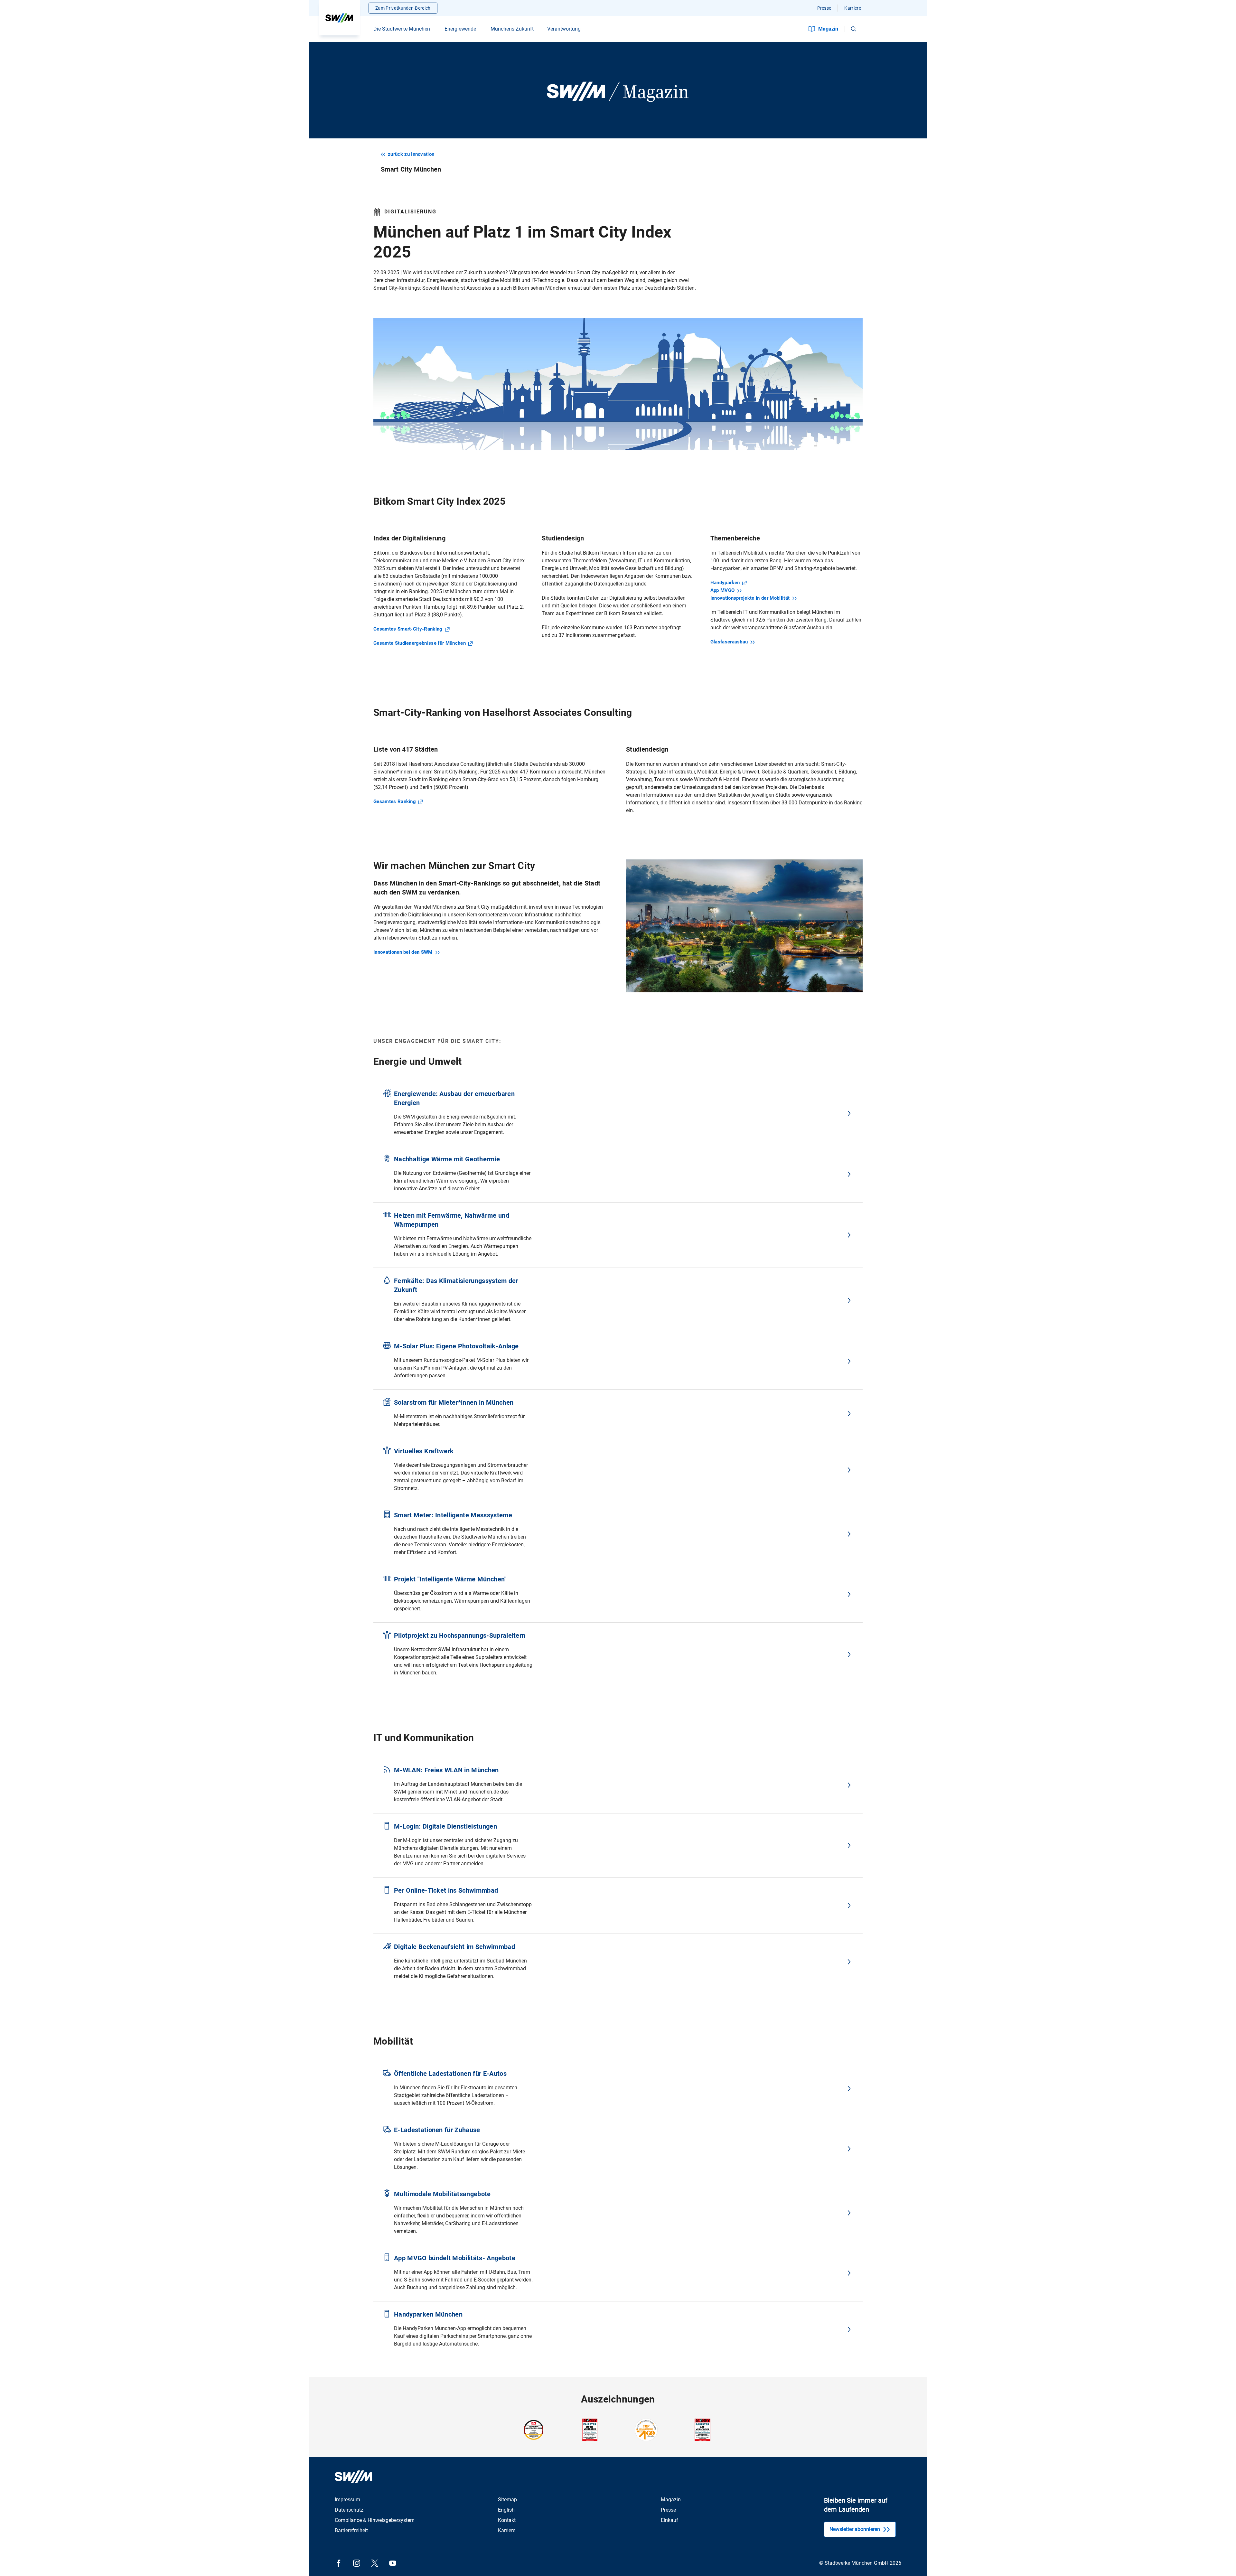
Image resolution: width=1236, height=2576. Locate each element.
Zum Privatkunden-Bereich (403, 8)
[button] (854, 29)
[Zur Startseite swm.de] (339, 18)
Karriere (853, 8)
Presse (824, 8)
